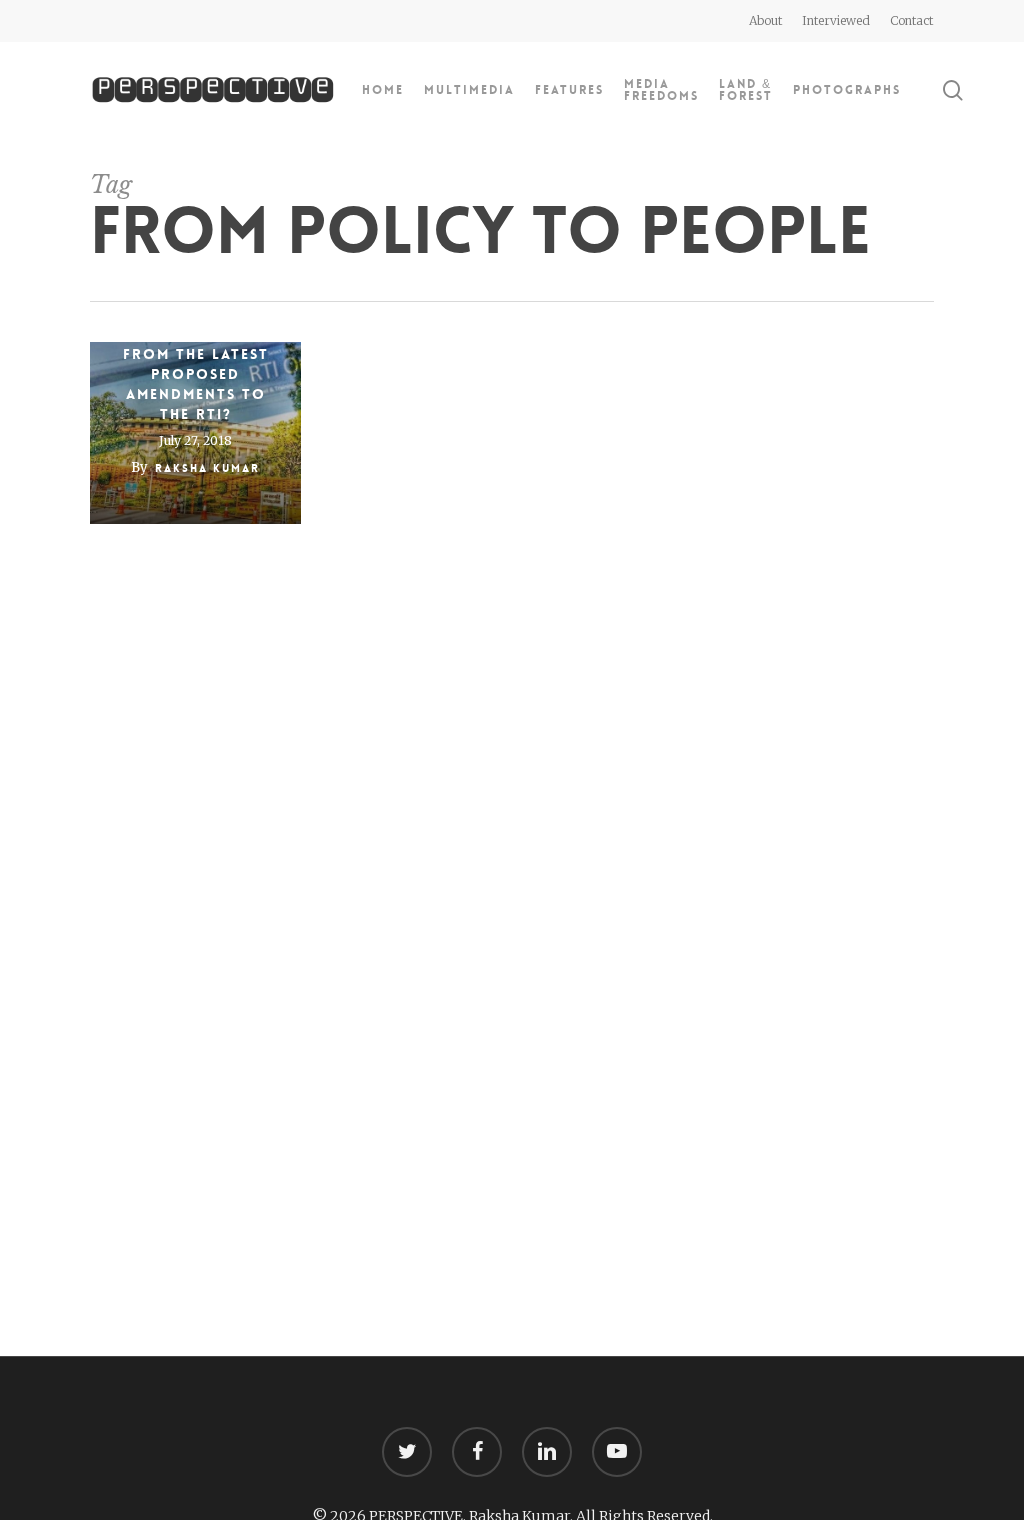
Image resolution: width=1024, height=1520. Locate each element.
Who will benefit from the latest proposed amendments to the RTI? (195, 374)
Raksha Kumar (207, 468)
